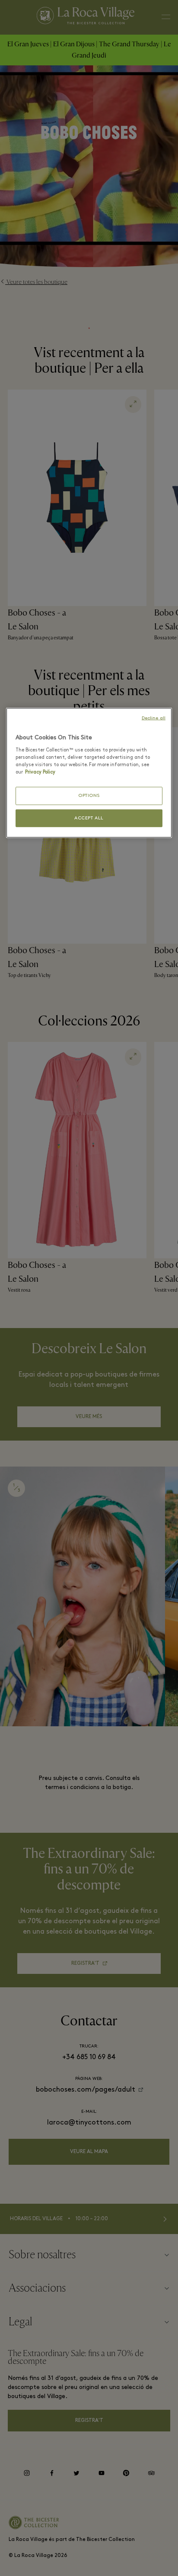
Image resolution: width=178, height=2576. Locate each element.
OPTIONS (89, 796)
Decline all (154, 718)
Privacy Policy (40, 772)
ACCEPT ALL (89, 818)
